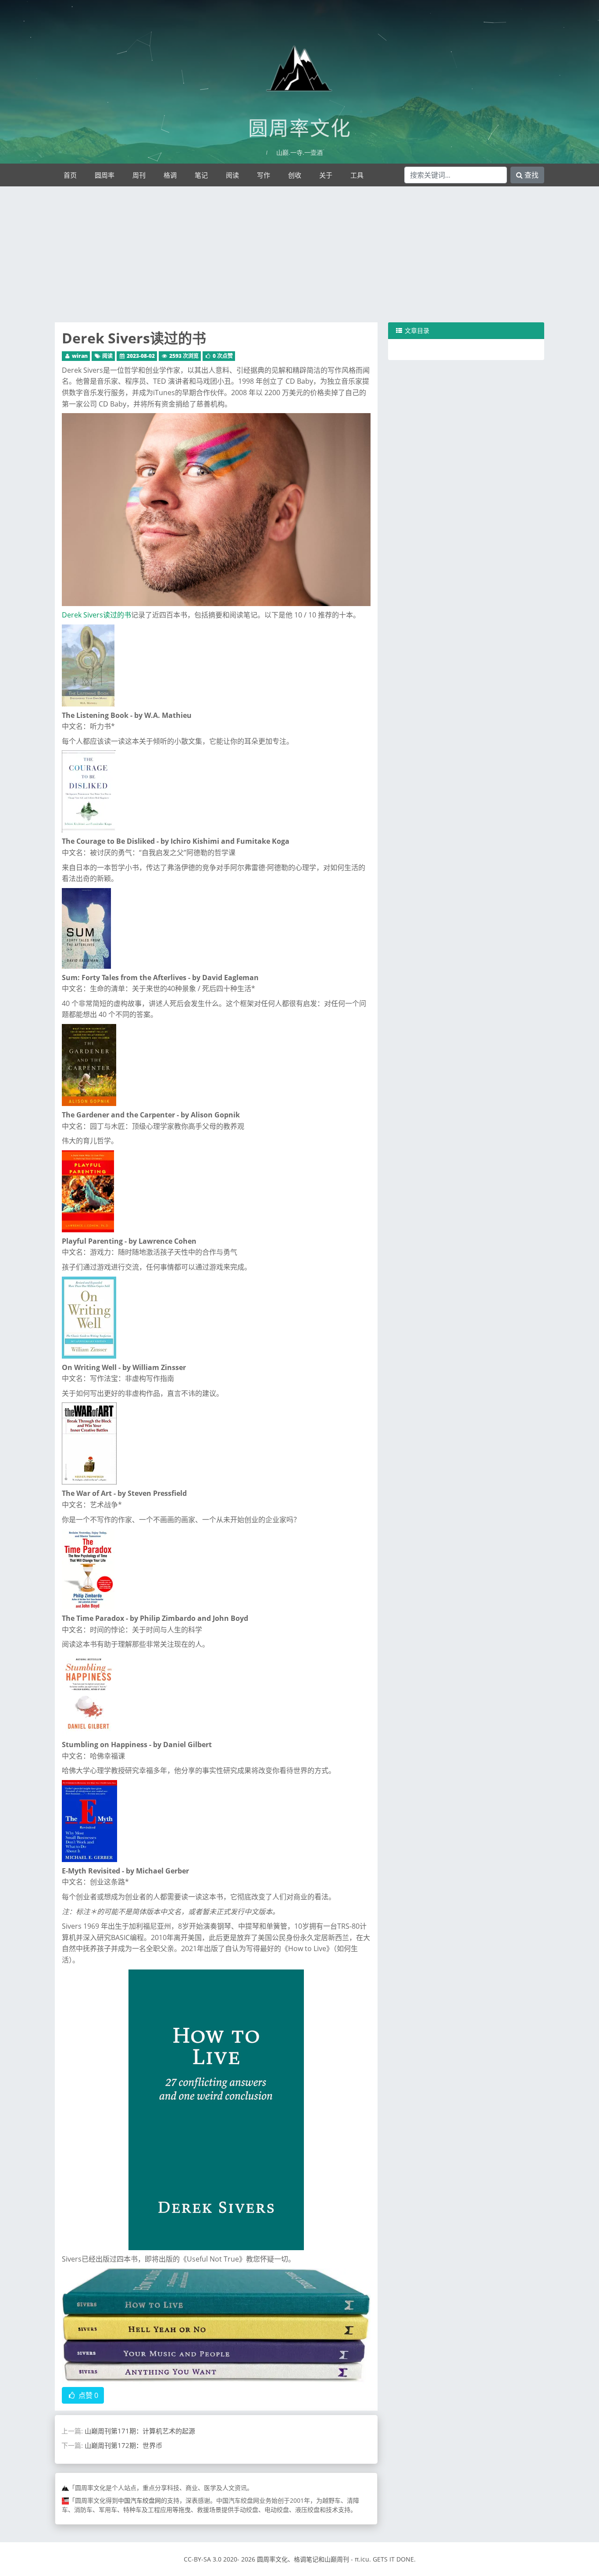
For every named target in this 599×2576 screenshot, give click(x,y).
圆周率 (105, 175)
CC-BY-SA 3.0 (203, 2559)
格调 (170, 175)
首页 (70, 175)
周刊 (139, 175)
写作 (264, 175)
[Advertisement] (299, 257)
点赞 (87, 2395)
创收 (295, 175)
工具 (357, 175)
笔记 (201, 175)
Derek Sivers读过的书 (134, 338)
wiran (80, 356)
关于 (326, 175)
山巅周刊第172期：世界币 (123, 2445)
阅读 (232, 175)
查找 (531, 175)
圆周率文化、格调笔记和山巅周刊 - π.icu (313, 2559)
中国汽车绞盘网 (139, 2500)
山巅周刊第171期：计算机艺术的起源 (140, 2431)
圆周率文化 (300, 128)
